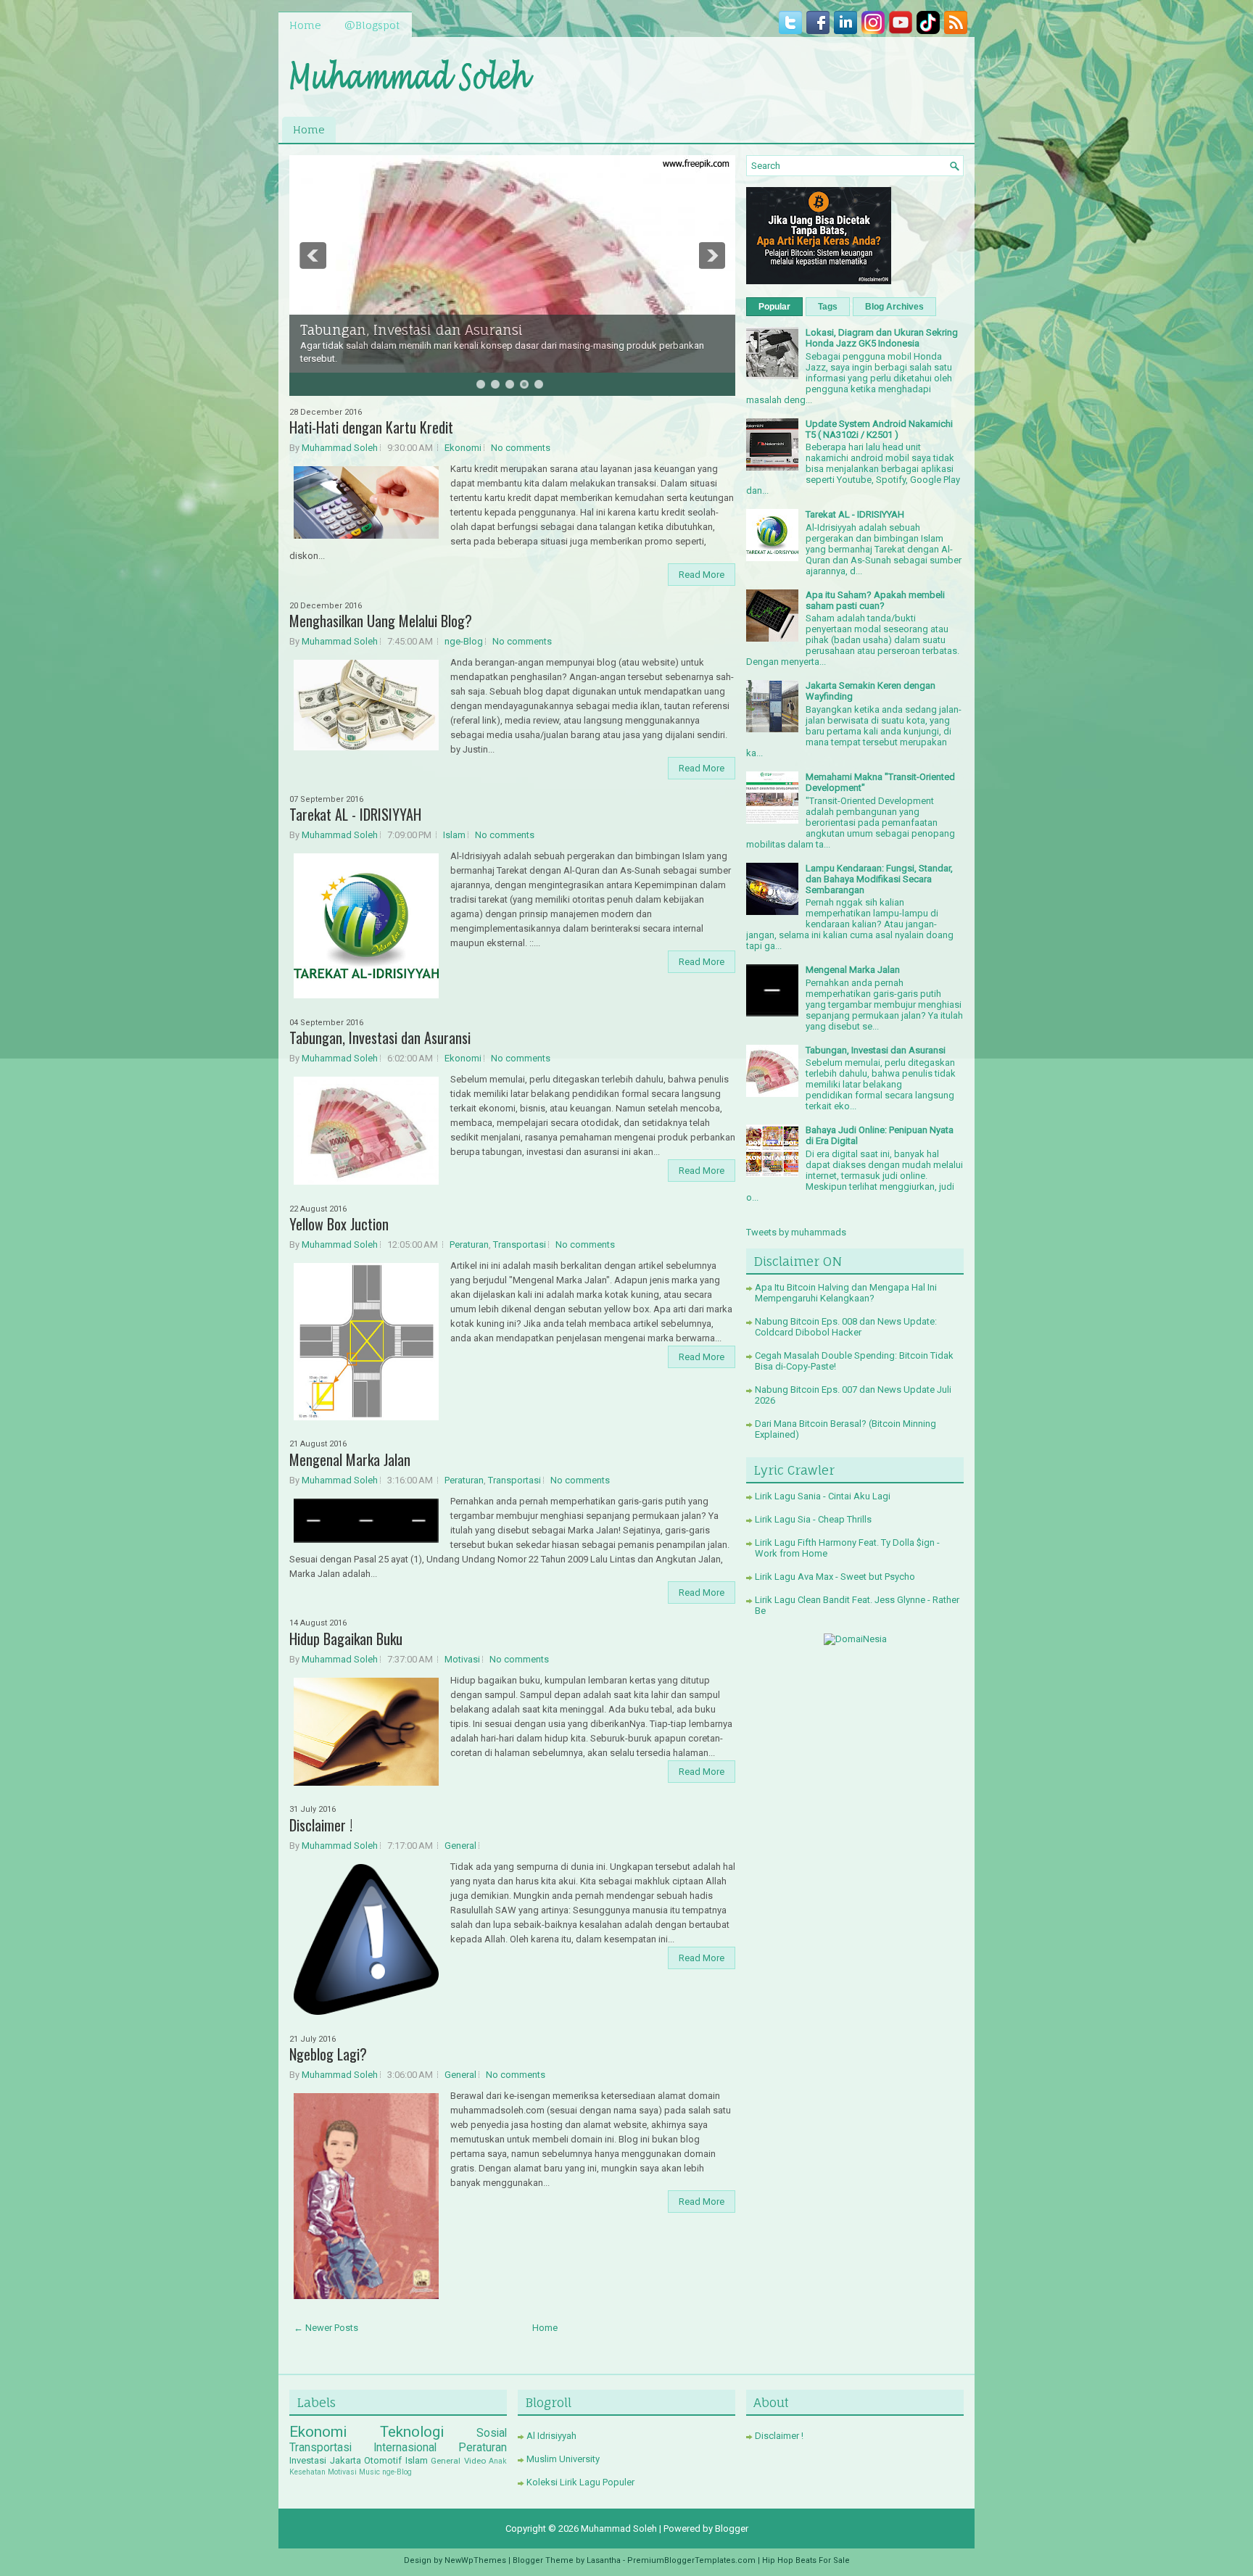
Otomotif (383, 2460)
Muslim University (563, 2459)
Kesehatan (307, 2472)
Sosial (492, 2433)
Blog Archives (894, 307)
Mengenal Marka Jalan (350, 1459)
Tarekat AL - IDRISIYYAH (355, 814)
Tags (828, 307)
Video (475, 2461)
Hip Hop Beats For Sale (806, 2560)
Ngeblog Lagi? (328, 2054)
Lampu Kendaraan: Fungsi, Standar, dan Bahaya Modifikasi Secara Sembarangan (879, 879)
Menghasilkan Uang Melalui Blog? (381, 621)
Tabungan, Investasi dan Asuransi (412, 330)
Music (369, 2472)
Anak (498, 2461)
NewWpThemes (475, 2560)
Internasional (405, 2448)
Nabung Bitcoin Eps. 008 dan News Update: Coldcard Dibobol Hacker (846, 1327)
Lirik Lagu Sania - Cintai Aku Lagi (823, 1496)
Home (305, 25)
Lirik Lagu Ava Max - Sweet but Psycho (835, 1577)
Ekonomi (463, 448)
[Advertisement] (794, 73)
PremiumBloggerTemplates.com (691, 2560)
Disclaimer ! (321, 1825)
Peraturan (469, 1244)
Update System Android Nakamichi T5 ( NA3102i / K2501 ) (879, 429)
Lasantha (604, 2560)
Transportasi (520, 1244)
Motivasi (462, 1659)
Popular (774, 307)
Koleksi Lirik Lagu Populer (580, 2482)
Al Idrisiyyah (551, 2436)
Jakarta (346, 2460)
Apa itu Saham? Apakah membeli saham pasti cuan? (875, 600)
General (460, 1846)
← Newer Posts (326, 2328)
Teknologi (412, 2432)
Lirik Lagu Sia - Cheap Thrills (813, 1519)
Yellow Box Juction (339, 1224)
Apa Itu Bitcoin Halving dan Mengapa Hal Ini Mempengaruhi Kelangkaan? (846, 1293)
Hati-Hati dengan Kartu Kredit (371, 427)
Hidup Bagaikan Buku (346, 1639)
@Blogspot (372, 25)
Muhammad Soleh (340, 448)
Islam (454, 835)
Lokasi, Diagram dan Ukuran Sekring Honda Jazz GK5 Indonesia (882, 338)
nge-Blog (464, 641)
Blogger (732, 2529)
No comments (521, 448)
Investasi (308, 2460)
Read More (702, 575)
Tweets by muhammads (796, 1232)
